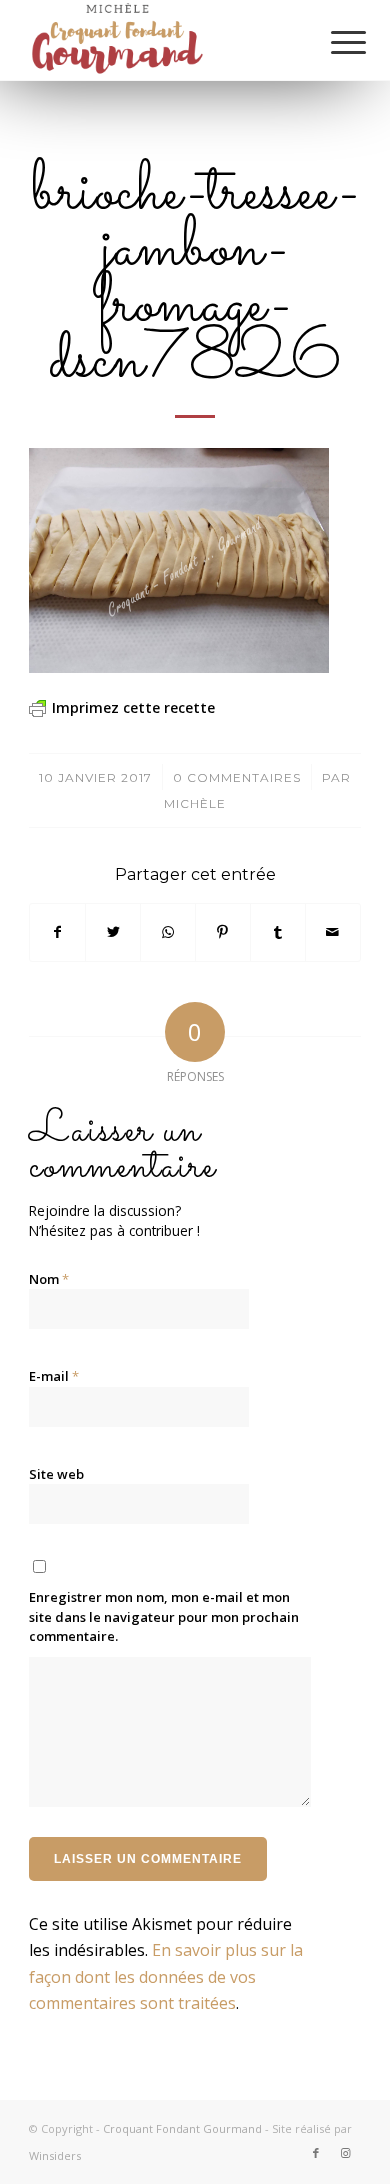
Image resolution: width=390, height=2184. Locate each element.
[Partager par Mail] (333, 932)
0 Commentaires (237, 777)
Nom (49, 1279)
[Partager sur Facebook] (57, 932)
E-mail (54, 1376)
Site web (56, 1474)
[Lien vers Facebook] (316, 2153)
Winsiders (55, 2155)
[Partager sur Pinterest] (223, 932)
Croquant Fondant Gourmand (182, 2128)
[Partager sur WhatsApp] (168, 932)
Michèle (195, 803)
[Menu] (333, 42)
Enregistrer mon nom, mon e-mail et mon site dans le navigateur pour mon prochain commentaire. (164, 1616)
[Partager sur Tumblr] (278, 932)
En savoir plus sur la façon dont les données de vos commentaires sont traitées (166, 1976)
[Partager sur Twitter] (113, 932)
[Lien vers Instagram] (346, 2153)
